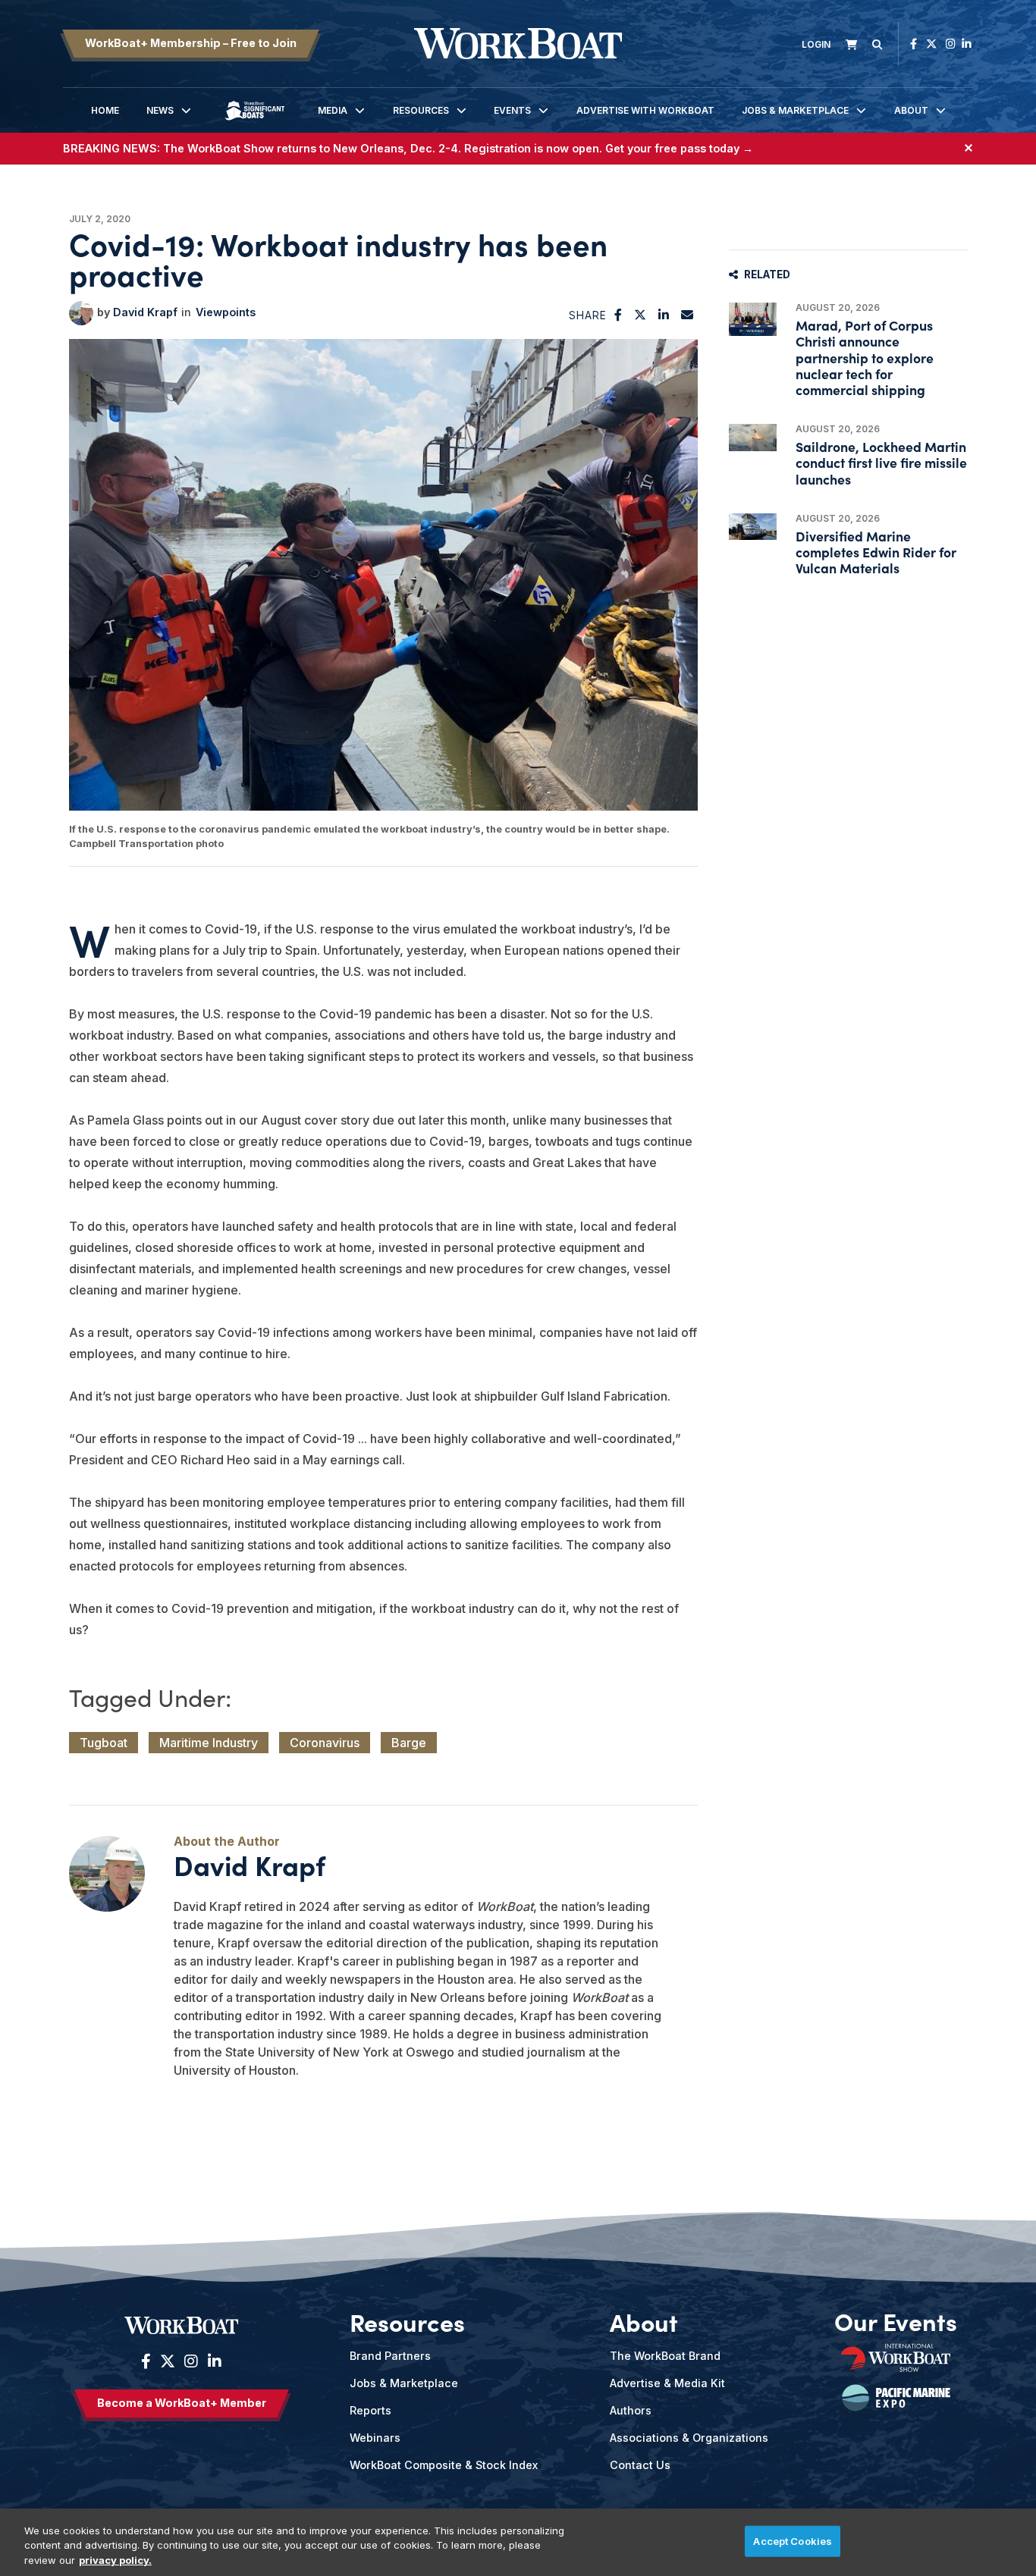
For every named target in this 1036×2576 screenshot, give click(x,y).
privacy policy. (115, 2560)
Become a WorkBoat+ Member (182, 2403)
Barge (409, 1743)
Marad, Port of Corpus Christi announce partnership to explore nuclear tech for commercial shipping (865, 357)
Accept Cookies (793, 2540)
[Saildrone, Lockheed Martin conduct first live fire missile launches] (753, 437)
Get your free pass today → (679, 148)
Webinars (375, 2438)
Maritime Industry (209, 1743)
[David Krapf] (81, 313)
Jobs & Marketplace (795, 110)
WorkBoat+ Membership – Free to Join (191, 43)
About (911, 110)
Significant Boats (255, 122)
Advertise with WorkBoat (645, 110)
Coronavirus (325, 1743)
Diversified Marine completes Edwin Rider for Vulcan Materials (876, 552)
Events (512, 110)
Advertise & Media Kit (667, 2383)
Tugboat (104, 1743)
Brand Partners (390, 2356)
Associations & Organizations (689, 2438)
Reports (370, 2410)
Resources (421, 110)
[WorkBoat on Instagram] (951, 44)
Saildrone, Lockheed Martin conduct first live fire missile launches (881, 462)
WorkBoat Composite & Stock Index (444, 2465)
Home (105, 110)
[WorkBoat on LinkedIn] (967, 44)
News (160, 110)
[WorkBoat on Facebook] (914, 44)
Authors (631, 2410)
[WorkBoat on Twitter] (931, 44)
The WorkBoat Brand (665, 2356)
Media (333, 110)
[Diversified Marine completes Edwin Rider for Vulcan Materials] (753, 527)
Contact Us (640, 2465)
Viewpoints (226, 312)
